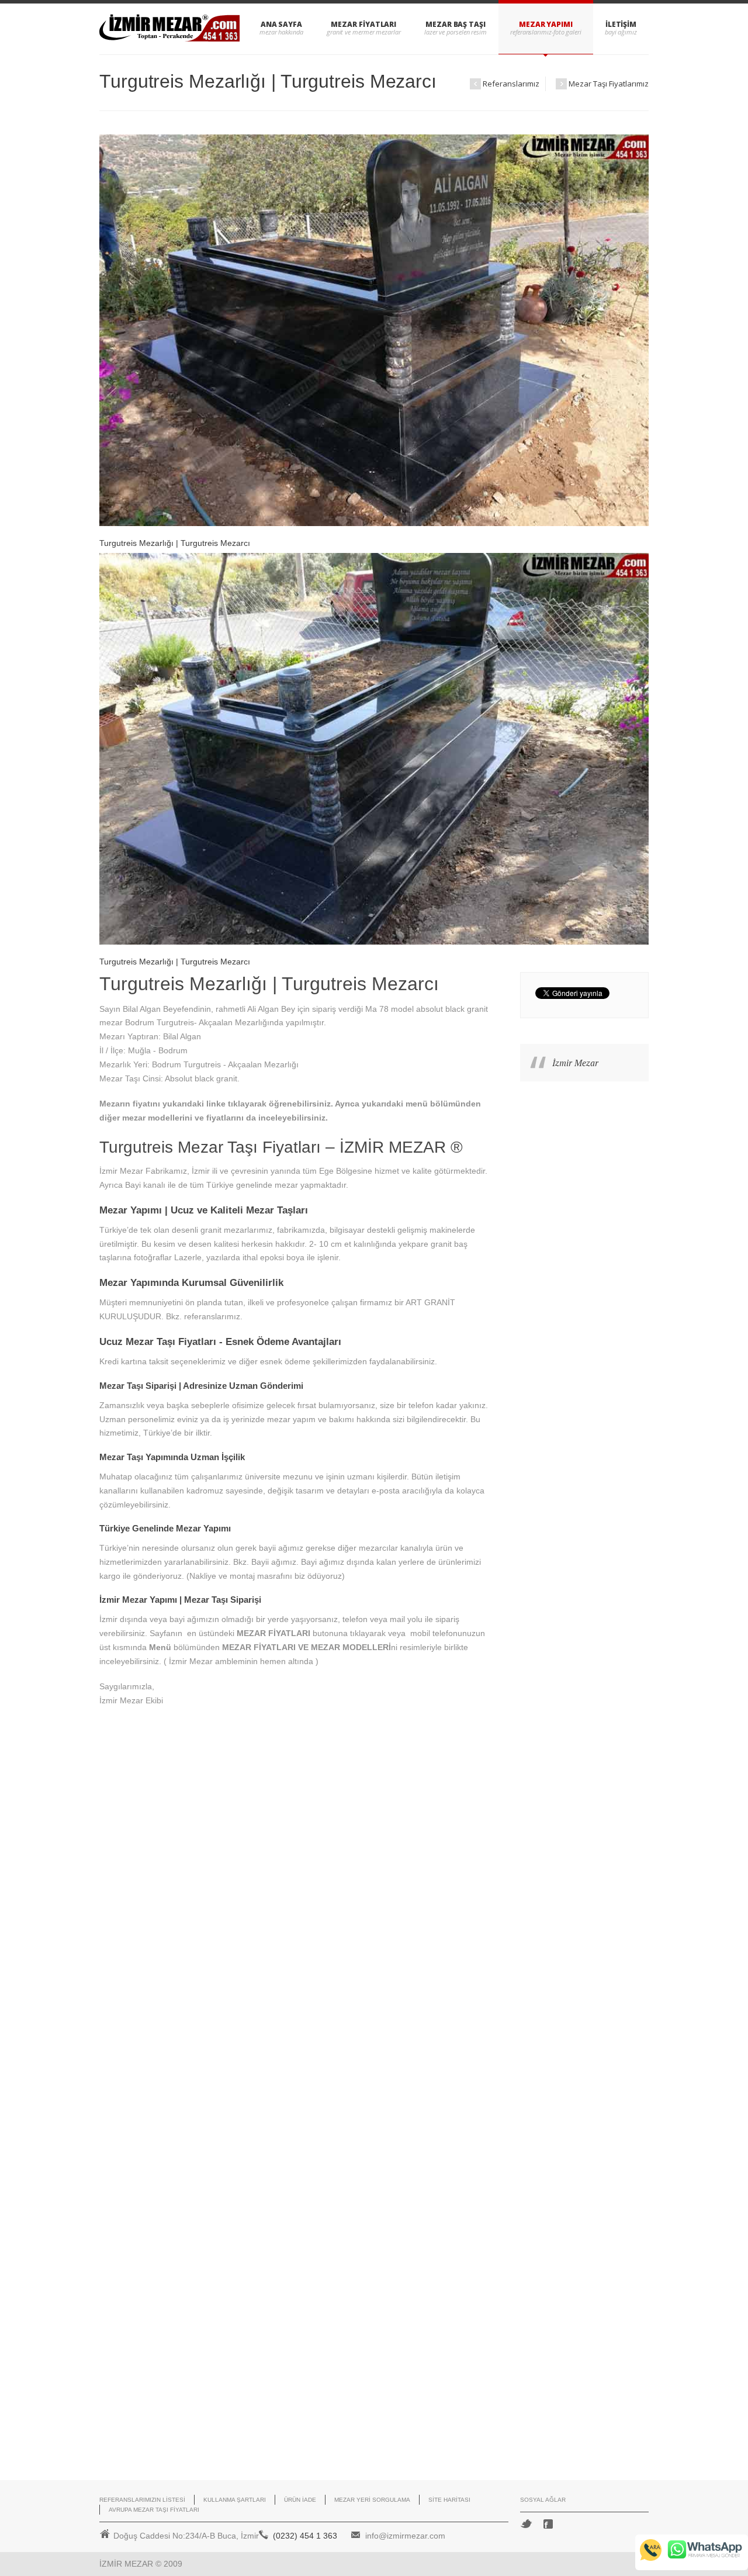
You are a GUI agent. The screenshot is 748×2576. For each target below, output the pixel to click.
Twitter (526, 2524)
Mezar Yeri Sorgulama (372, 2500)
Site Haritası (449, 2500)
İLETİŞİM (621, 24)
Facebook (548, 2524)
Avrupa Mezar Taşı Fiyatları (154, 2510)
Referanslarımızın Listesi (142, 2500)
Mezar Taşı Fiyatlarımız (601, 84)
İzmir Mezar (575, 1063)
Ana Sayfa (281, 24)
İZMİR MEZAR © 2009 (141, 2564)
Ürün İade (300, 2500)
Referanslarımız (505, 84)
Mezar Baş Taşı (456, 24)
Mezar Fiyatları (363, 24)
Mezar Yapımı (546, 24)
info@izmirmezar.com (405, 2536)
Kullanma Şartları (235, 2500)
